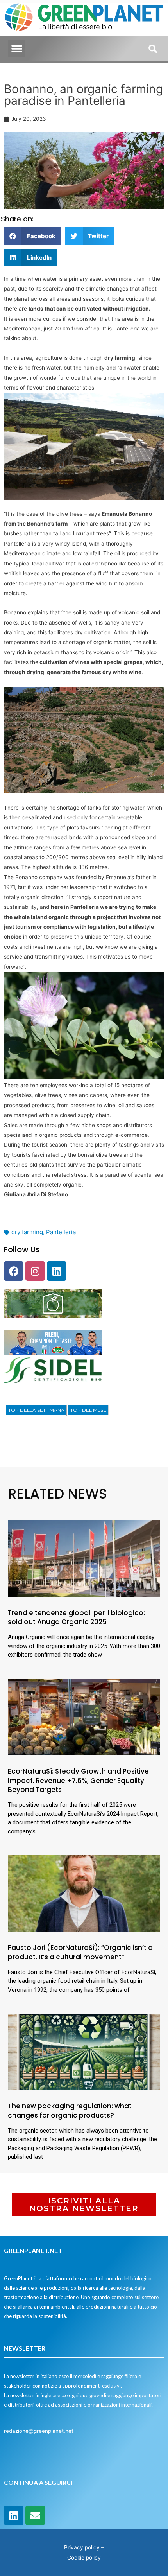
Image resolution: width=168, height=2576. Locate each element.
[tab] (36, 1410)
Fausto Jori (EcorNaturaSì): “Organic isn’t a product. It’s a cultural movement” (80, 1952)
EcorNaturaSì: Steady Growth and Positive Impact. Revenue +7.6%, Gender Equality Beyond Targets (78, 1781)
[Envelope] (35, 2515)
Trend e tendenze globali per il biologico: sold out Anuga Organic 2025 (76, 1617)
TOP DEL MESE (88, 1410)
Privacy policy (82, 2547)
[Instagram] (35, 1271)
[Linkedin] (57, 1271)
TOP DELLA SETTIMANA (36, 1410)
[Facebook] (14, 1271)
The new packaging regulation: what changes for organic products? (70, 2111)
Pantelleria (61, 1232)
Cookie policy (84, 2558)
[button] (17, 49)
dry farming (27, 1232)
